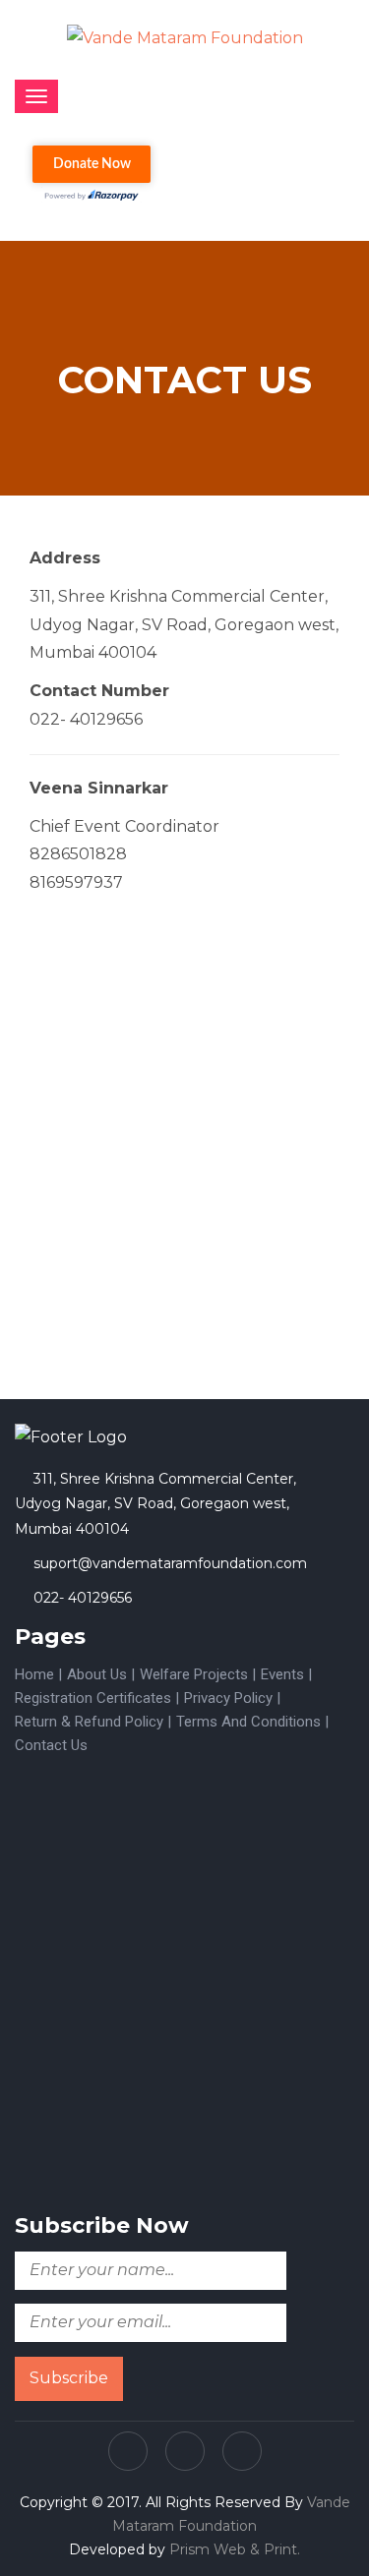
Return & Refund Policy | (93, 1722)
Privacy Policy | (232, 1698)
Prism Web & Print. (235, 2549)
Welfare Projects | (198, 1674)
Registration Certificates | (97, 1698)
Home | (38, 1674)
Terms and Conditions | (252, 1722)
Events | (286, 1674)
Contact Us (51, 1745)
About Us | (101, 1674)
